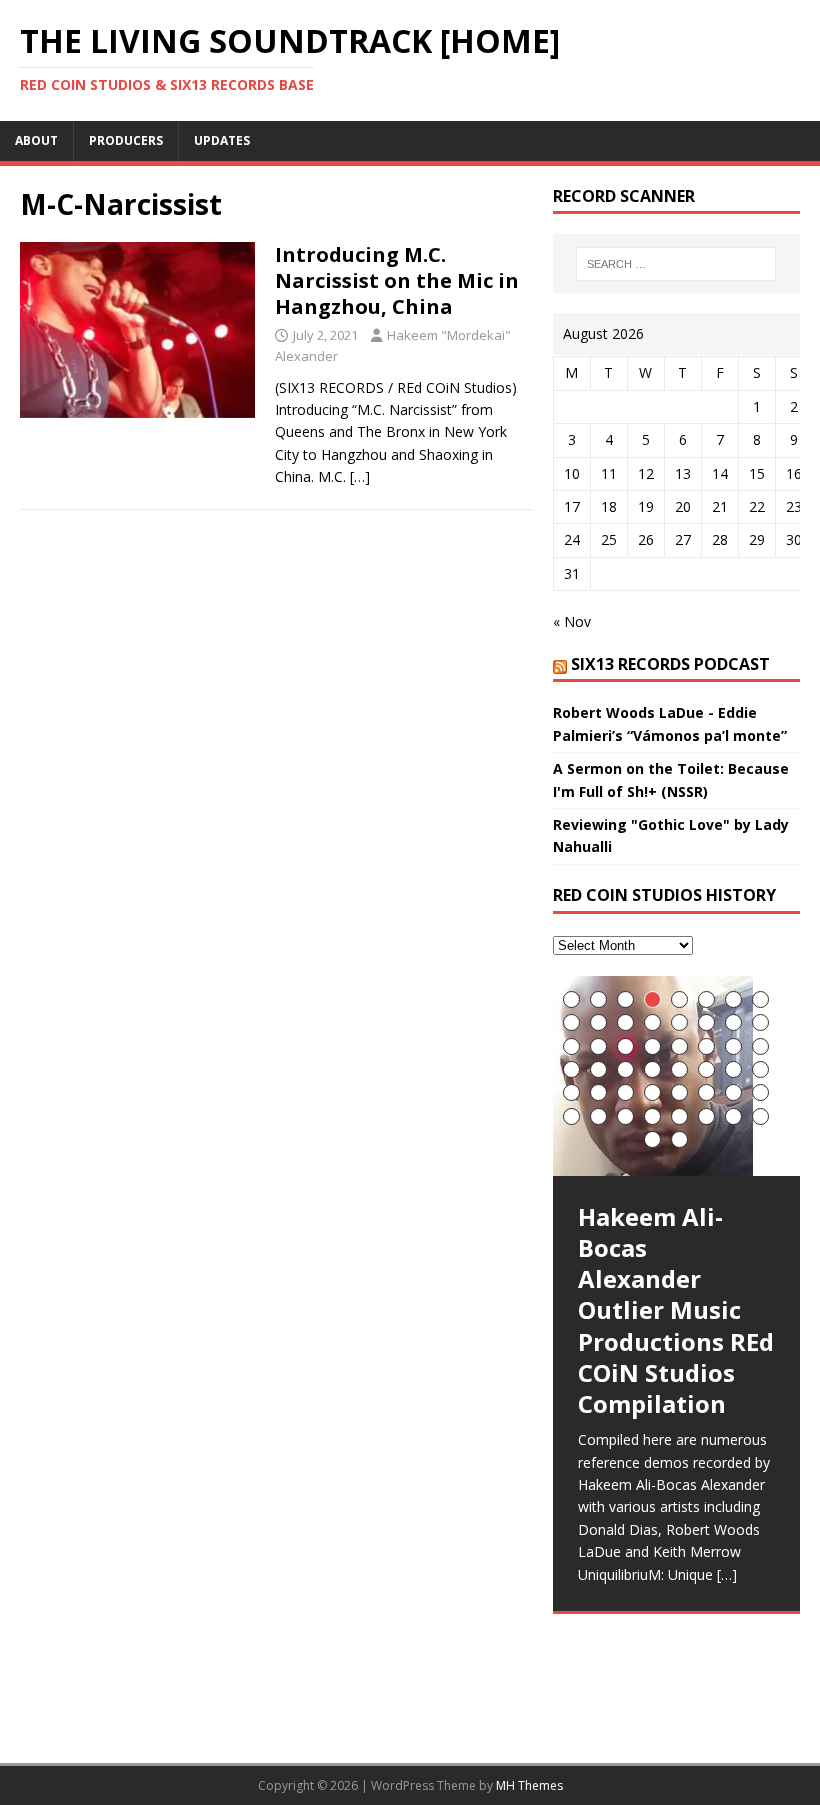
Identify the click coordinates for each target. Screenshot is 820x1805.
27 (625, 1069)
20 (652, 1046)
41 (571, 1116)
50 (679, 1139)
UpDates (222, 140)
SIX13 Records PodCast (670, 664)
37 (679, 1092)
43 (625, 1116)
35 (625, 1092)
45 (679, 1116)
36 (652, 1092)
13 (679, 1022)
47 (733, 1116)
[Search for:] (676, 264)
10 (598, 1022)
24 (760, 1046)
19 (625, 1046)
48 (760, 1116)
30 (706, 1069)
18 (598, 1046)
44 (652, 1116)
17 (571, 1046)
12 (652, 1022)
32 (760, 1069)
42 (598, 1116)
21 (679, 1046)
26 (598, 1069)
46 (706, 1116)
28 (652, 1069)
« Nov (572, 621)
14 (706, 1022)
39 (733, 1092)
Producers (126, 140)
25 (571, 1069)
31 (733, 1069)
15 (733, 1022)
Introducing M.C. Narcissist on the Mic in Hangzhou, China (397, 280)
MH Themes (529, 1785)
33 (571, 1092)
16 (760, 1022)
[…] (360, 476)
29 (679, 1069)
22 (706, 1046)
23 (733, 1046)
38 (706, 1092)
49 (652, 1139)
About (36, 140)
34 (598, 1092)
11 (625, 1022)
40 (760, 1092)
